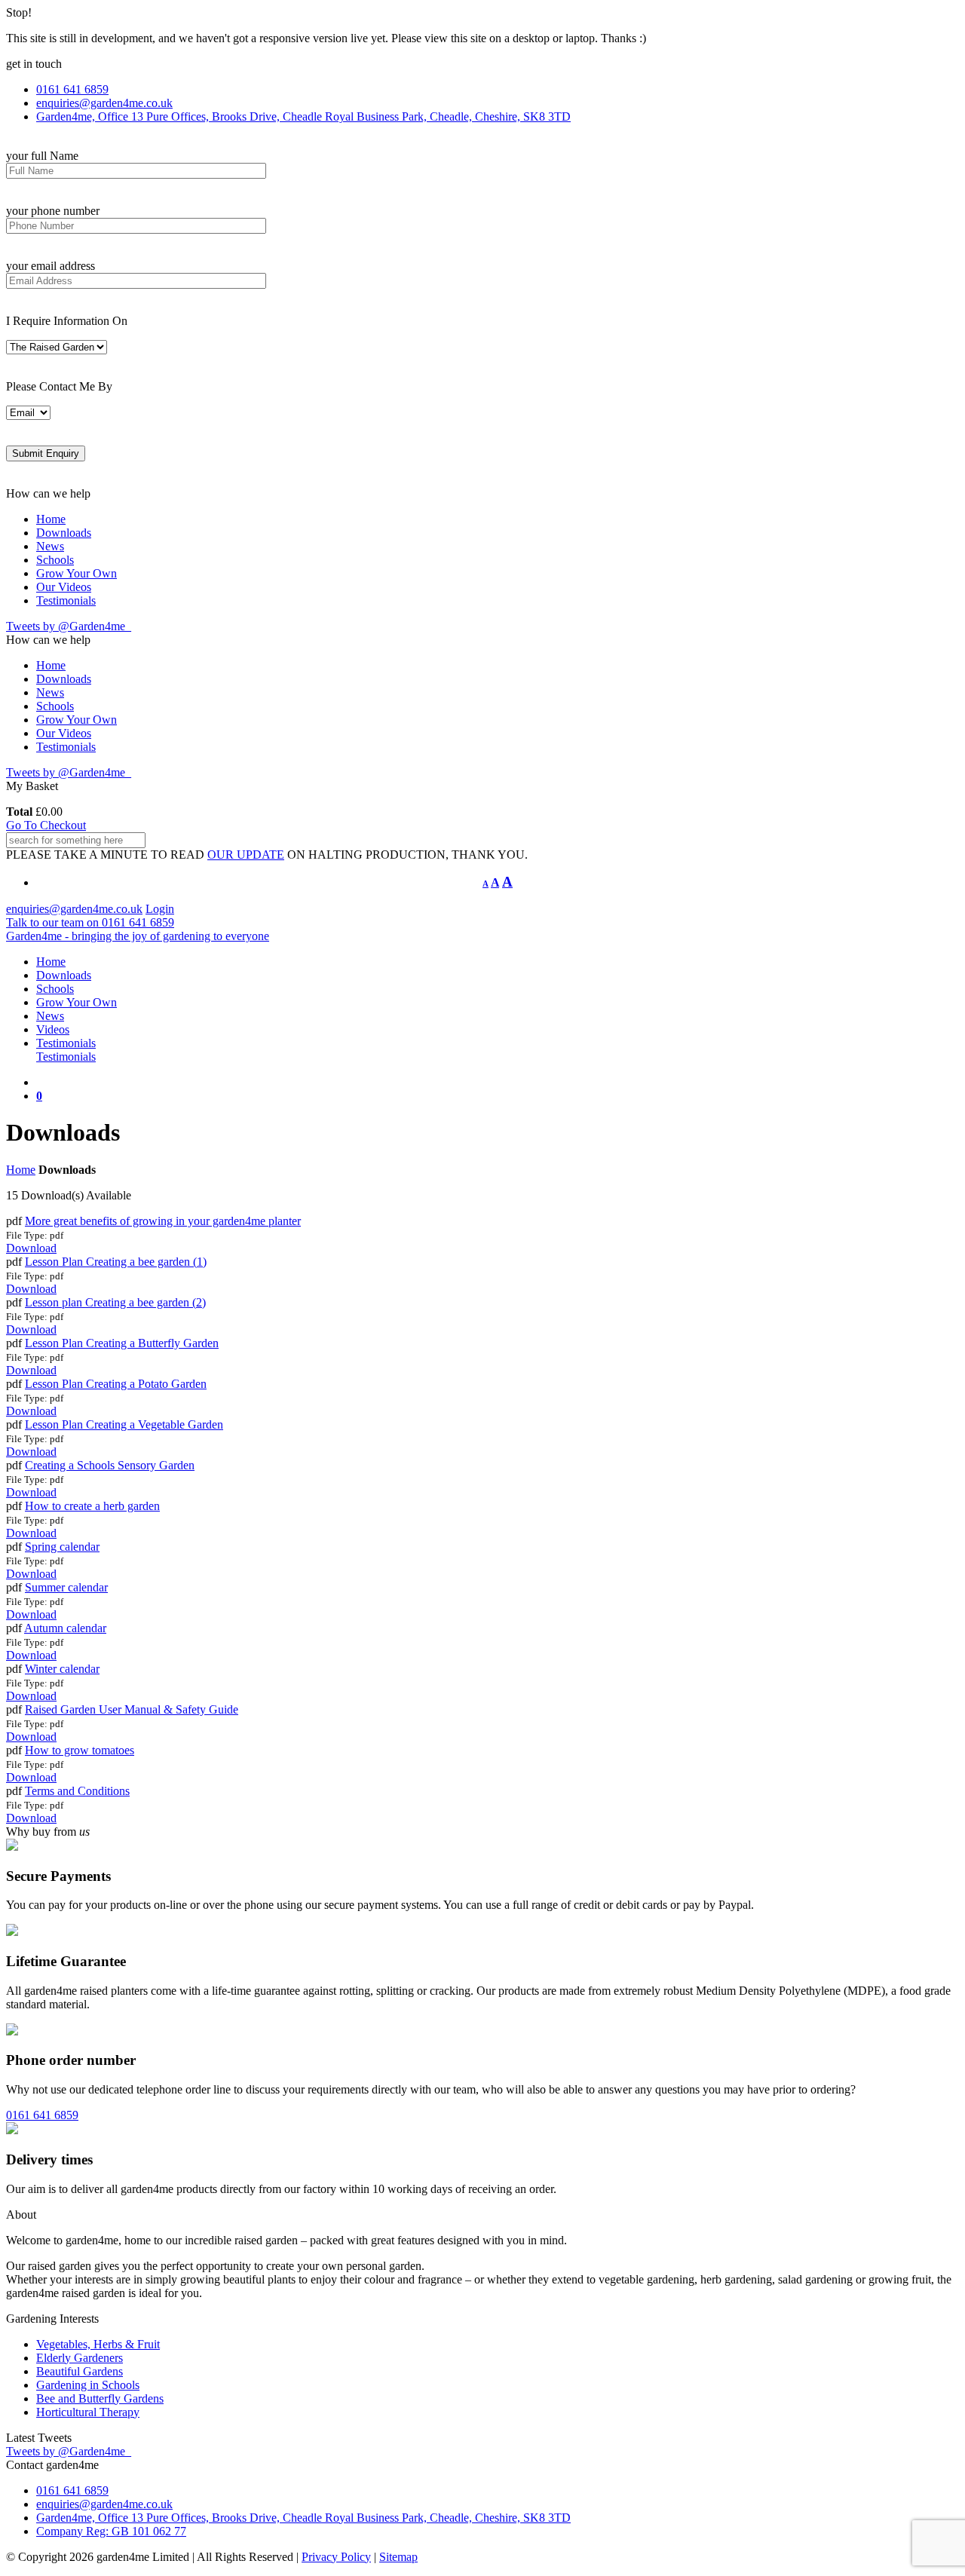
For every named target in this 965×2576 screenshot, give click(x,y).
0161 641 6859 (42, 2115)
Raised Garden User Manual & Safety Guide (132, 1709)
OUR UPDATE (246, 855)
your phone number (53, 211)
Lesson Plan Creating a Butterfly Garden (122, 1343)
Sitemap (398, 2557)
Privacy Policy (336, 2557)
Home (51, 519)
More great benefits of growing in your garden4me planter (163, 1221)
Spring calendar (62, 1547)
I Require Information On (67, 321)
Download (31, 1248)
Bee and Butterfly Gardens (100, 2398)
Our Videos (64, 587)
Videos (53, 1029)
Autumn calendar (65, 1628)
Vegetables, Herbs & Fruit (98, 2344)
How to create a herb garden (92, 1506)
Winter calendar (62, 1669)
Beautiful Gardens (80, 2371)
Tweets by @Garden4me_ (69, 626)
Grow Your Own (77, 573)
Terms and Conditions (77, 1791)
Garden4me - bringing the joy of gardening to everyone (138, 936)
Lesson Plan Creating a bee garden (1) (116, 1262)
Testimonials (66, 600)
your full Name (42, 156)
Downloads (64, 533)
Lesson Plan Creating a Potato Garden (116, 1384)
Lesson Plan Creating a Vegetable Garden (124, 1424)
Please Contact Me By (59, 386)
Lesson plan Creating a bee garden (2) (115, 1302)
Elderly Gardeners (80, 2358)
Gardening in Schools (88, 2385)
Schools (55, 560)
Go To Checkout (46, 825)
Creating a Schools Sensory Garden (110, 1465)
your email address (51, 266)
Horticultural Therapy (88, 2412)
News (50, 546)
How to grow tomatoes (80, 1750)
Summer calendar (66, 1587)
